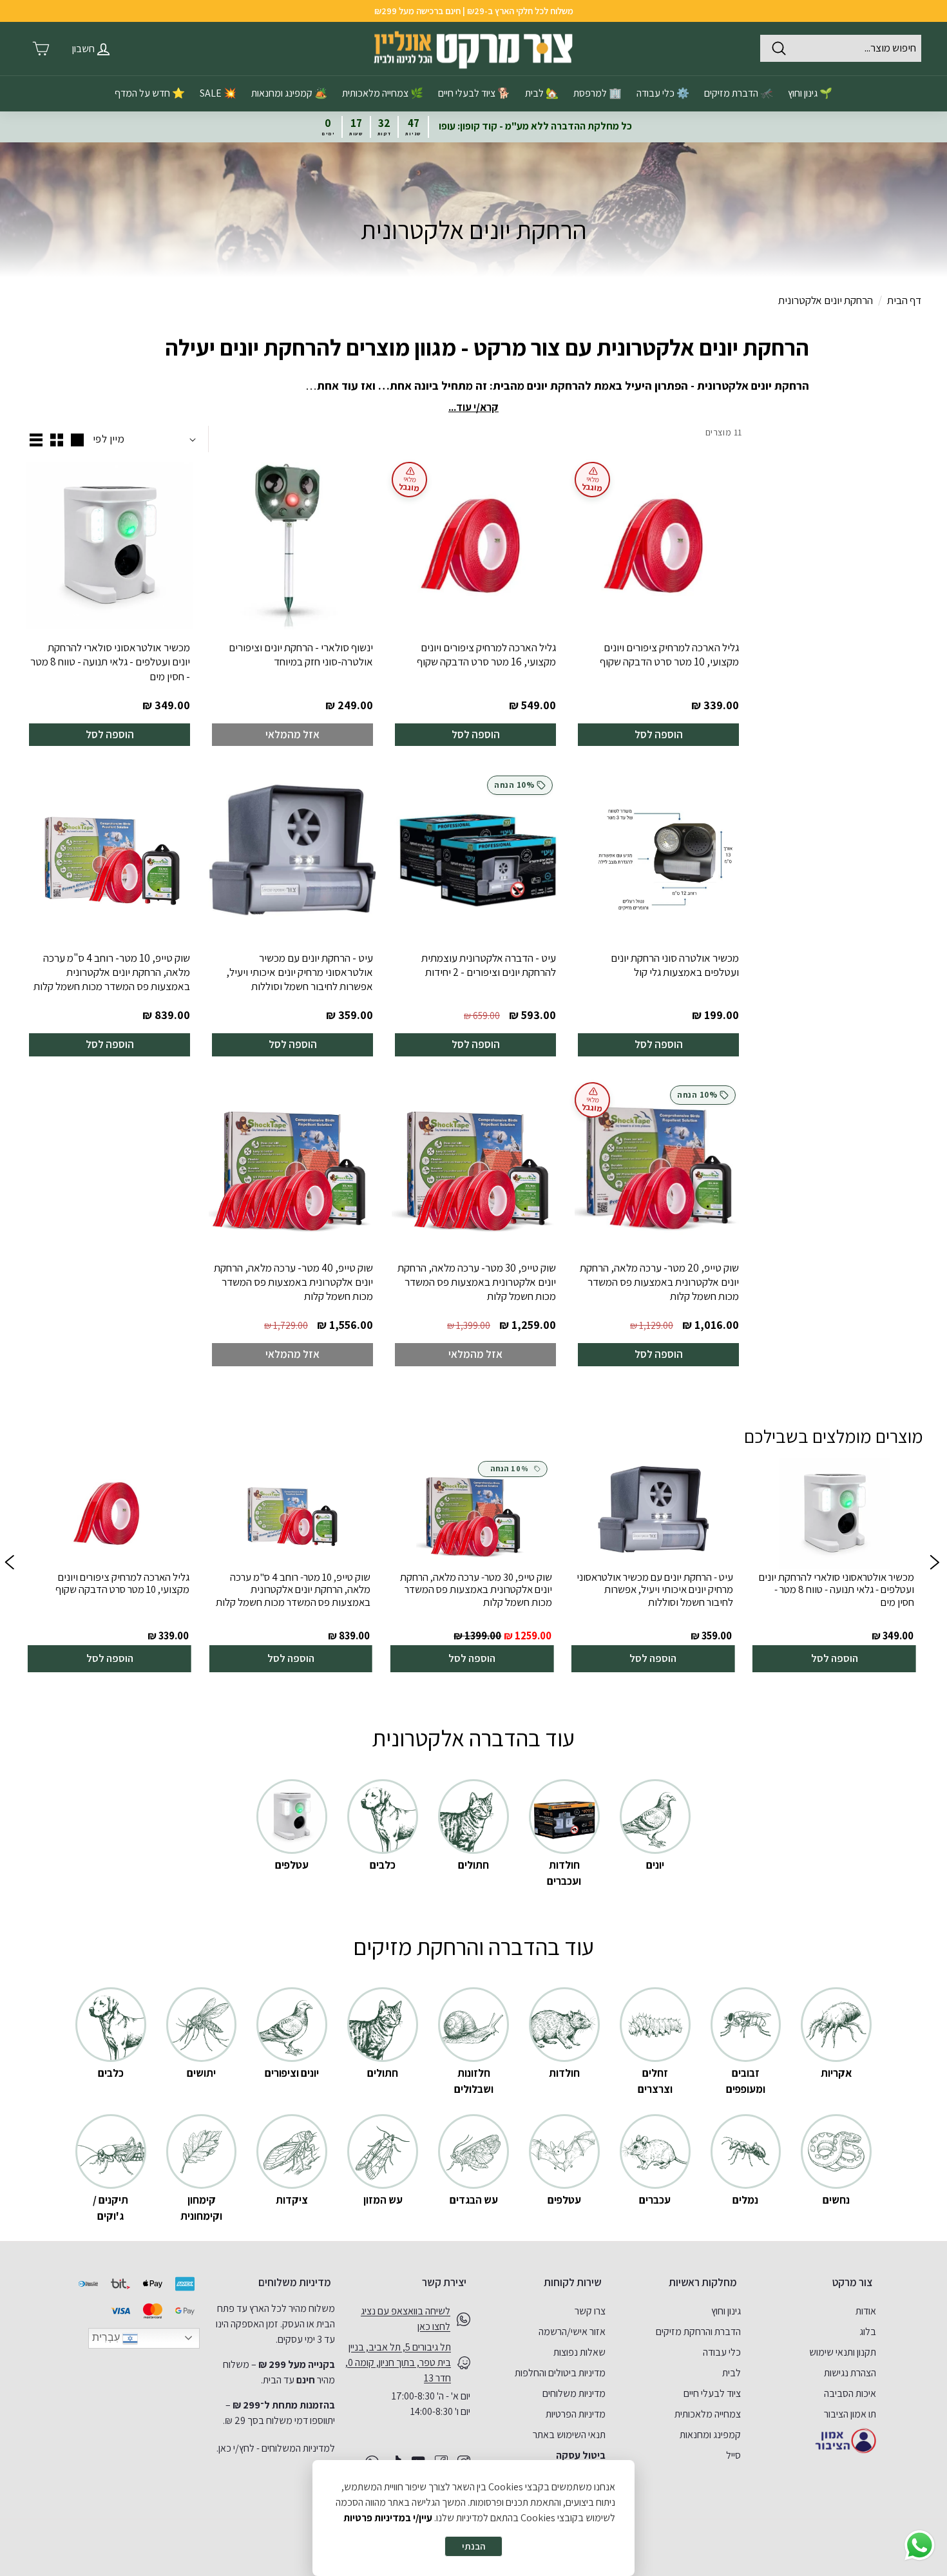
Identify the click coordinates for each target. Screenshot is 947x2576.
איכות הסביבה (850, 2393)
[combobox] (841, 48)
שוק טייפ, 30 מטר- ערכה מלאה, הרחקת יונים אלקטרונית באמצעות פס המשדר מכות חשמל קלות (477, 1282)
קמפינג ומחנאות (710, 2435)
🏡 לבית (542, 93)
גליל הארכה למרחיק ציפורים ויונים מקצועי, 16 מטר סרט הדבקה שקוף (486, 654)
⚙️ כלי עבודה (663, 93)
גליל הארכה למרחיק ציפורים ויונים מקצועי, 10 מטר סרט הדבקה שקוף (669, 654)
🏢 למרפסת (598, 93)
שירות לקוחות (573, 2282)
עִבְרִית (107, 2337)
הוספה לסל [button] (835, 1658)
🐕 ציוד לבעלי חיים (474, 93)
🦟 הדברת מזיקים (739, 93)
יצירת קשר (444, 2282)
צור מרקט (852, 2282)
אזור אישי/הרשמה (572, 2332)
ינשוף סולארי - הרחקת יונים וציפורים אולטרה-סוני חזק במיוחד (301, 654)
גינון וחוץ (726, 2311)
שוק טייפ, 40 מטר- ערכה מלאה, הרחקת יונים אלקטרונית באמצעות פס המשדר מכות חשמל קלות (293, 1282)
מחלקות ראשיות (703, 2282)
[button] (9, 1565)
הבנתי (473, 2546)
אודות (866, 2311)
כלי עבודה (722, 2352)
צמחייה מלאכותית (708, 2414)
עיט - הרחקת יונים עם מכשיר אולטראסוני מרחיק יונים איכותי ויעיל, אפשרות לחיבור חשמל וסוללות (300, 972)
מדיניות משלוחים (574, 2393)
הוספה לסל (659, 734)
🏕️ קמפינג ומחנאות (289, 93)
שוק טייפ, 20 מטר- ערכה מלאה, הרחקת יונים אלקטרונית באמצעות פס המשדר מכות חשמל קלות (659, 1282)
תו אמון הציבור (850, 2414)
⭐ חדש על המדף (150, 93)
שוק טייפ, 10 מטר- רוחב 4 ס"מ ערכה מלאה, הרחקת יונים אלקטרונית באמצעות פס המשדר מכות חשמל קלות (112, 972)
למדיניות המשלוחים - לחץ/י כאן (277, 2448)
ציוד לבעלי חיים (712, 2393)
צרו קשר (590, 2311)
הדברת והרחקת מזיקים (698, 2332)
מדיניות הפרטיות (576, 2414)
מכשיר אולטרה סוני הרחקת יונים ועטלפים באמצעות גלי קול (675, 965)
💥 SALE (218, 93)
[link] (834, 1565)
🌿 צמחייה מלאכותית (383, 93)
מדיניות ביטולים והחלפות (560, 2373)
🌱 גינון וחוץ (810, 93)
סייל (733, 2455)
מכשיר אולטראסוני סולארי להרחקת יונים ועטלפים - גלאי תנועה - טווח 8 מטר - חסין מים (110, 662)
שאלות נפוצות (579, 2352)
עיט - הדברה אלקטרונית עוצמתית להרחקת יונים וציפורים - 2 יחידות (489, 965)
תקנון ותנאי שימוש (843, 2352)
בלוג (868, 2332)
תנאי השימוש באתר (569, 2435)
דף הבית (904, 300)
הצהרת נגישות (850, 2373)
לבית (732, 2373)
